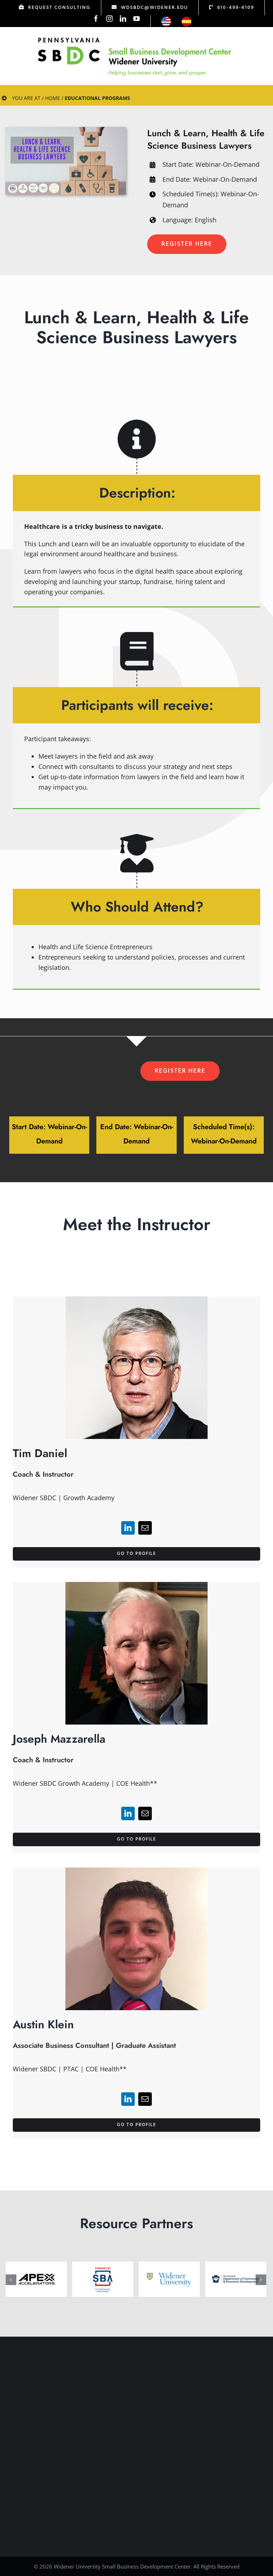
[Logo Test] (135, 37)
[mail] (145, 1528)
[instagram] (109, 18)
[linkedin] (123, 18)
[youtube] (136, 18)
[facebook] (96, 18)
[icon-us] (166, 20)
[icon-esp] (186, 20)
